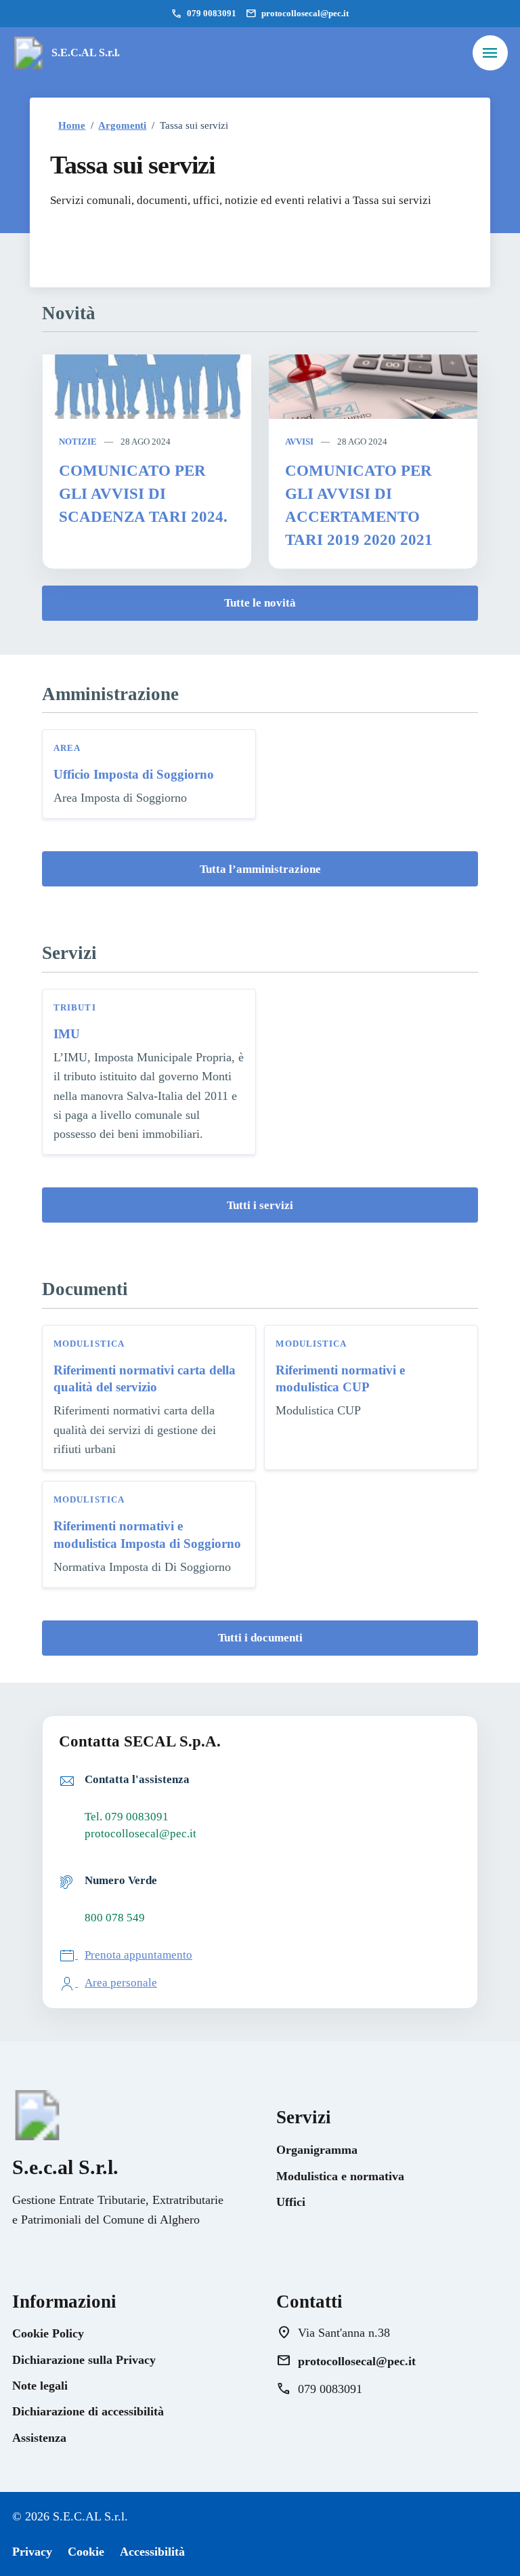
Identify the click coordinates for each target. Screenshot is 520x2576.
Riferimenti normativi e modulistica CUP (340, 1378)
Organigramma (317, 2150)
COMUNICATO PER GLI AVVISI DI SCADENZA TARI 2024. (143, 494)
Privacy (32, 2552)
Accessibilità (152, 2552)
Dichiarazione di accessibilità (88, 2411)
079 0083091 (204, 14)
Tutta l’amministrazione (260, 869)
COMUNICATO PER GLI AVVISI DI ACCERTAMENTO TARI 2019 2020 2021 (359, 505)
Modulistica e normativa (340, 2176)
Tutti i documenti (260, 1638)
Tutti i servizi (260, 1205)
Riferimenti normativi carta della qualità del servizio (145, 1378)
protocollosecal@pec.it (297, 14)
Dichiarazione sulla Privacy (84, 2360)
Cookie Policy (48, 2333)
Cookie (86, 2552)
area (67, 748)
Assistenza (39, 2438)
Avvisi (299, 442)
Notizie (78, 442)
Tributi (75, 1007)
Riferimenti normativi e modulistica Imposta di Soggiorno (147, 1534)
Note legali (40, 2386)
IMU (67, 1034)
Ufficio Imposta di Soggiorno (134, 774)
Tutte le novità (260, 603)
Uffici (291, 2202)
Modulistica (89, 1344)
